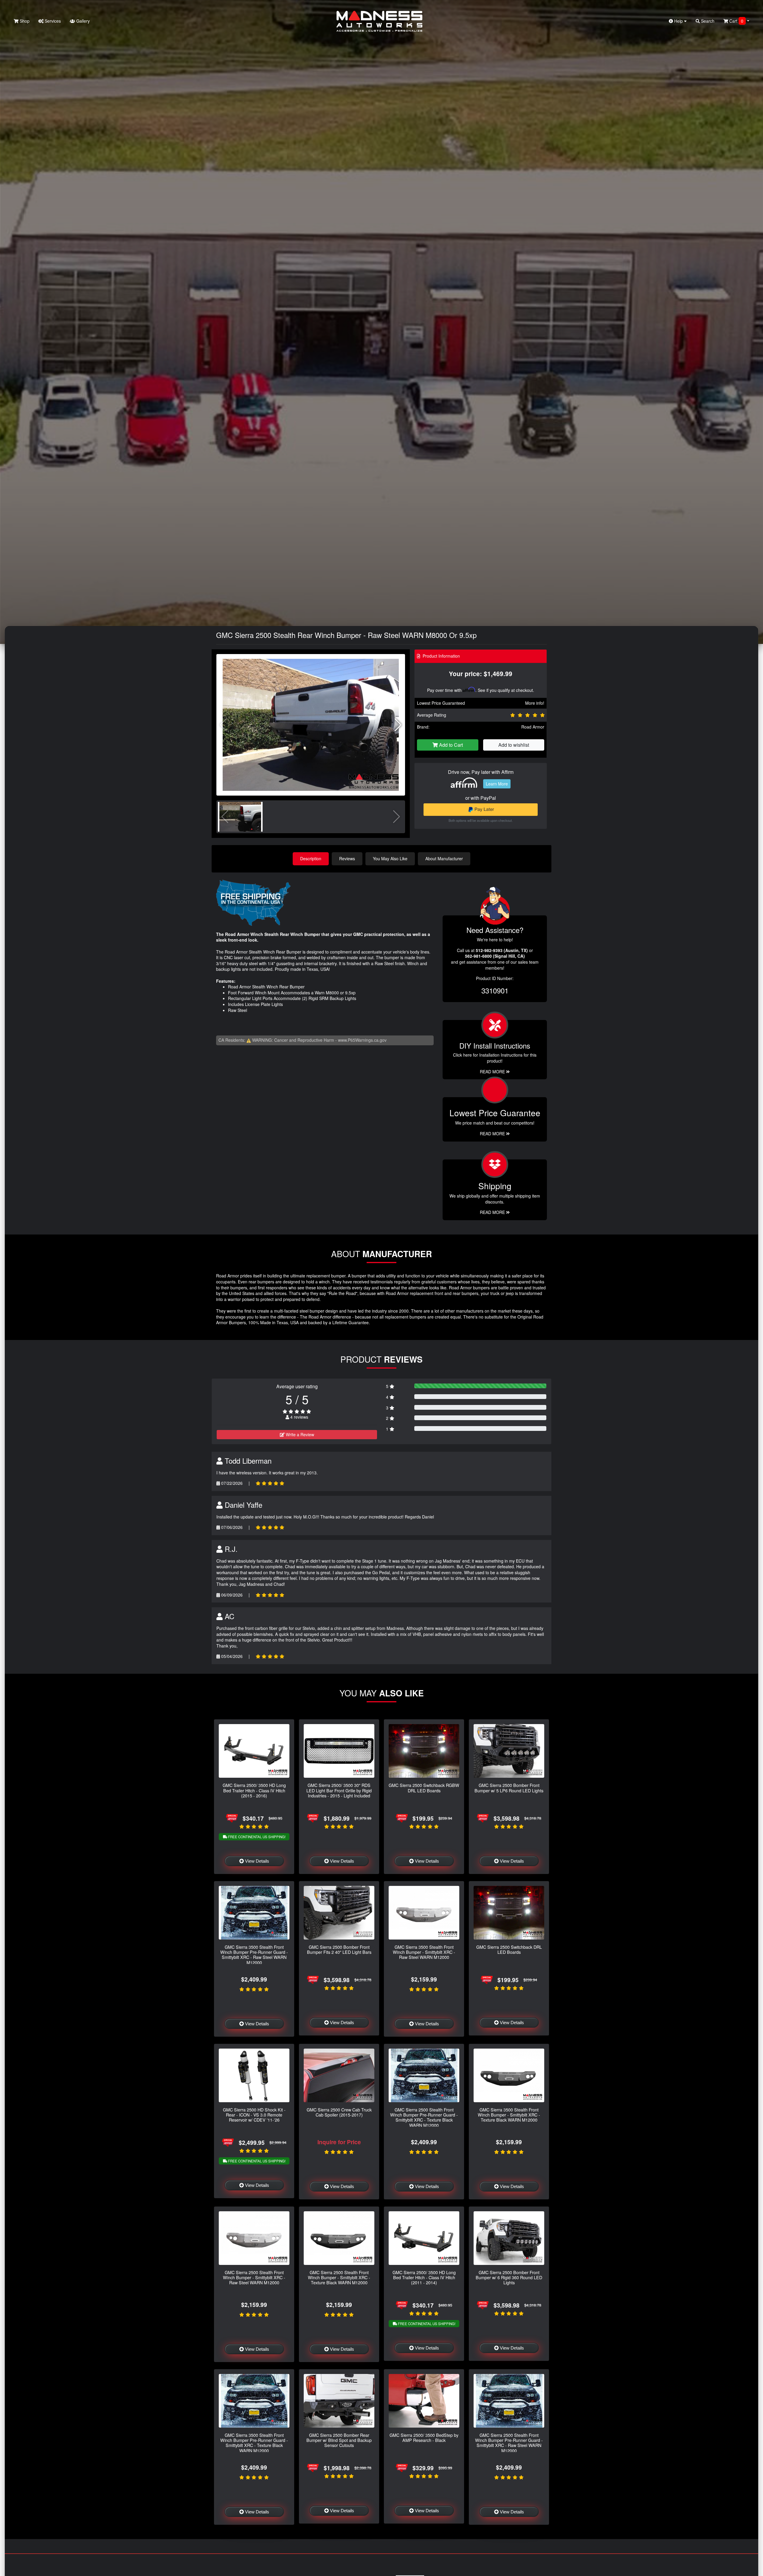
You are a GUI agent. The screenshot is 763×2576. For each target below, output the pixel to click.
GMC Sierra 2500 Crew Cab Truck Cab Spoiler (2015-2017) (339, 2112)
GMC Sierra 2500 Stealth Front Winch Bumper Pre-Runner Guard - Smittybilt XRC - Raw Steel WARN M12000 (509, 2443)
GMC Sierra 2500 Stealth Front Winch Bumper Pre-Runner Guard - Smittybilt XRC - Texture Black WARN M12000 (424, 2117)
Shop (24, 21)
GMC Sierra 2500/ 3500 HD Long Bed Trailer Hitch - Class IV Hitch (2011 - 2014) (424, 2277)
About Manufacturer (444, 858)
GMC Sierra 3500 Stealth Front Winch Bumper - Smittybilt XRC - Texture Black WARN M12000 (509, 2115)
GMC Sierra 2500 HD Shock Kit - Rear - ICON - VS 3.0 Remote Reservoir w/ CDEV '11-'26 (254, 2115)
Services (52, 21)
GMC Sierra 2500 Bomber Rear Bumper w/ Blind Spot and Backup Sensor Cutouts (339, 2440)
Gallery (82, 21)
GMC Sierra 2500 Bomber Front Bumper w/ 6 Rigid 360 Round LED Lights (509, 2277)
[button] (398, 725)
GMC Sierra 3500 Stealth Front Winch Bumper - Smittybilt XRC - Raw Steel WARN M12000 (424, 1952)
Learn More (497, 784)
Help (679, 21)
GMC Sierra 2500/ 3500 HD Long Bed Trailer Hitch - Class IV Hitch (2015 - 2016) (254, 1790)
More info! (535, 703)
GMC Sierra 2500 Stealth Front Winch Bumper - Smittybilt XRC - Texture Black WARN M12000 (339, 2277)
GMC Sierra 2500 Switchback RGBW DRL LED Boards (424, 1788)
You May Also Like (390, 858)
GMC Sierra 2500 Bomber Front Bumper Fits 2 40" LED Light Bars (339, 1949)
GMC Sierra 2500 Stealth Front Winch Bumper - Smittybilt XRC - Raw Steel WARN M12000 (254, 2277)
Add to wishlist (514, 745)
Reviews (347, 858)
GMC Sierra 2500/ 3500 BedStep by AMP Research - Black (424, 2437)
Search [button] (707, 21)
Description (311, 858)
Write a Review (299, 1434)
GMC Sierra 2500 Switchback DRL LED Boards (509, 1949)
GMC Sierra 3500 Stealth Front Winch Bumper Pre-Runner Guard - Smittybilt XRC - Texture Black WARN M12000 (254, 2443)
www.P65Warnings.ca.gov (362, 1040)
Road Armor (533, 727)
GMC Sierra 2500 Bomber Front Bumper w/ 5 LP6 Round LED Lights (509, 1788)
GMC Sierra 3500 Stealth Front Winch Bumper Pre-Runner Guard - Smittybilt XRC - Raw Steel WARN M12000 (254, 1955)
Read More (493, 1133)
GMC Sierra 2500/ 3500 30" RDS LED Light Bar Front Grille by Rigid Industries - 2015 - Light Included (339, 1790)
